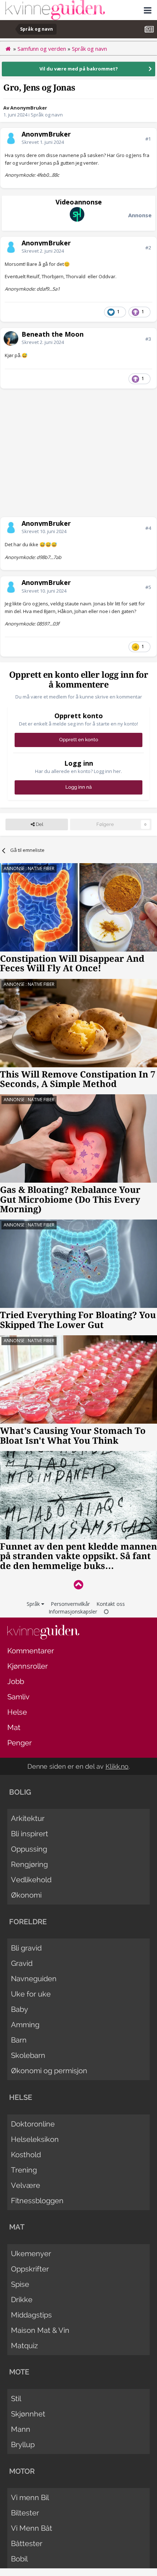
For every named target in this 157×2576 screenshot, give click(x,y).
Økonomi (26, 1895)
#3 (148, 339)
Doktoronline (33, 2124)
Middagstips (31, 2315)
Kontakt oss (111, 1604)
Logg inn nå (78, 787)
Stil (16, 2399)
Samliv (18, 1697)
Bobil (19, 2559)
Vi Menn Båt (32, 2528)
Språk (34, 1604)
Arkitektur (28, 1818)
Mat (14, 1727)
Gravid (22, 1963)
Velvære (26, 2185)
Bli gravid (26, 1948)
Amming (25, 2025)
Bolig (20, 1792)
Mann (21, 2429)
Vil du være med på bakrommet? (79, 69)
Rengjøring (29, 1864)
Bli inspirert (30, 1834)
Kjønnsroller (28, 1666)
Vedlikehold (31, 1880)
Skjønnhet (28, 2414)
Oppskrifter (30, 2269)
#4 (148, 528)
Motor (22, 2471)
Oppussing (29, 1849)
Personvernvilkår (70, 1604)
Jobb (16, 1681)
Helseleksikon (35, 2139)
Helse (17, 1712)
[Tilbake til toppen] (78, 1584)
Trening (24, 2170)
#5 (148, 587)
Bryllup (23, 2445)
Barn (19, 2040)
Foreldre (28, 1922)
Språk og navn (47, 115)
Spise (20, 2284)
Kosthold (26, 2155)
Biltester (25, 2513)
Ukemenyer (31, 2254)
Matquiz (24, 2346)
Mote (19, 2372)
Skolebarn (28, 2055)
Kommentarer (31, 1651)
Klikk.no (117, 1766)
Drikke (22, 2300)
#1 (148, 139)
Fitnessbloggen (37, 2201)
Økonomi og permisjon (49, 2071)
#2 (148, 248)
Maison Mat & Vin (40, 2330)
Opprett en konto (79, 740)
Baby (20, 2009)
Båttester (27, 2544)
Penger (20, 1743)
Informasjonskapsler (73, 1612)
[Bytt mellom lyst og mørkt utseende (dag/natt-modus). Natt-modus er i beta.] (106, 1612)
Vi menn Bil (30, 2497)
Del (39, 824)
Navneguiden (34, 1979)
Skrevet (43, 142)
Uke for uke (31, 1994)
